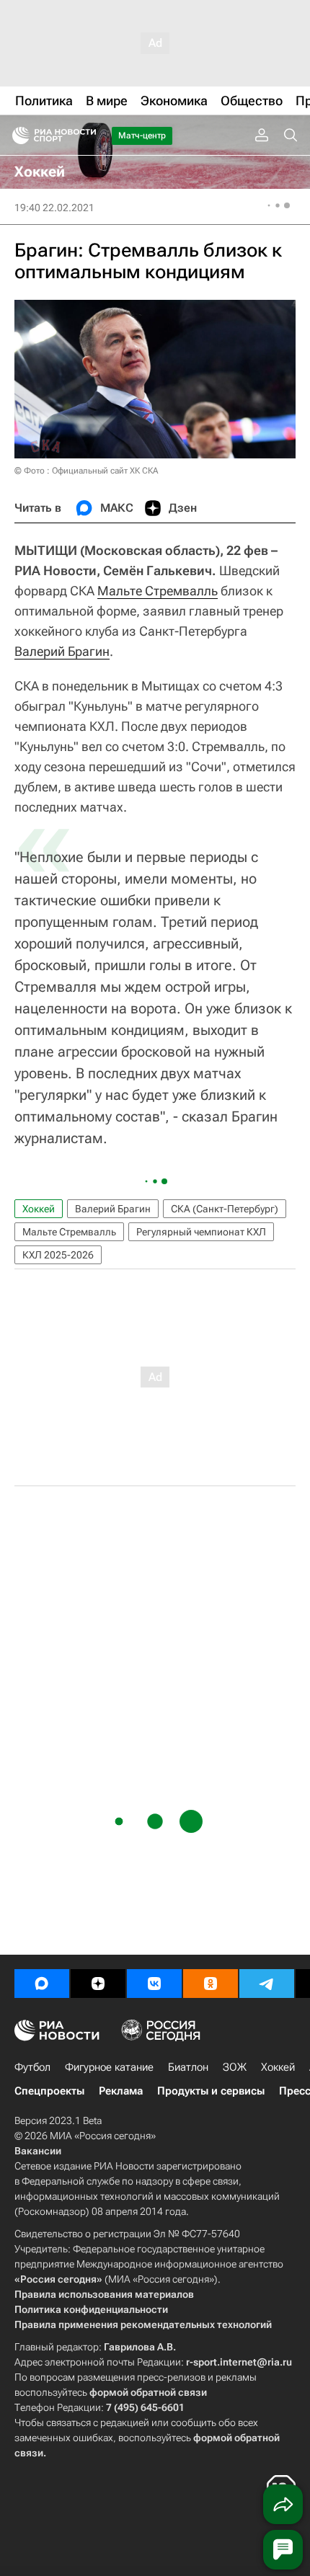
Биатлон (188, 2067)
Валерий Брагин (62, 651)
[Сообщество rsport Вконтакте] (154, 1984)
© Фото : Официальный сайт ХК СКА (86, 471)
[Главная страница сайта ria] (16, 136)
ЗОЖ (235, 2067)
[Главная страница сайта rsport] (87, 136)
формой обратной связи (148, 2392)
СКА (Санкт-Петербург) (225, 1209)
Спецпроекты (49, 2091)
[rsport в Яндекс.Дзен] (98, 1984)
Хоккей (39, 1209)
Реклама (121, 2091)
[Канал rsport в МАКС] (42, 1984)
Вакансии (38, 2151)
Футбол (32, 2067)
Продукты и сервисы (211, 2091)
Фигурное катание (109, 2067)
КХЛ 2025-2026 (58, 1255)
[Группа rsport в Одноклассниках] (211, 1984)
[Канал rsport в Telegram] (267, 1984)
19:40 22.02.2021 (54, 208)
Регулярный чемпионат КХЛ (201, 1232)
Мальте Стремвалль (158, 591)
